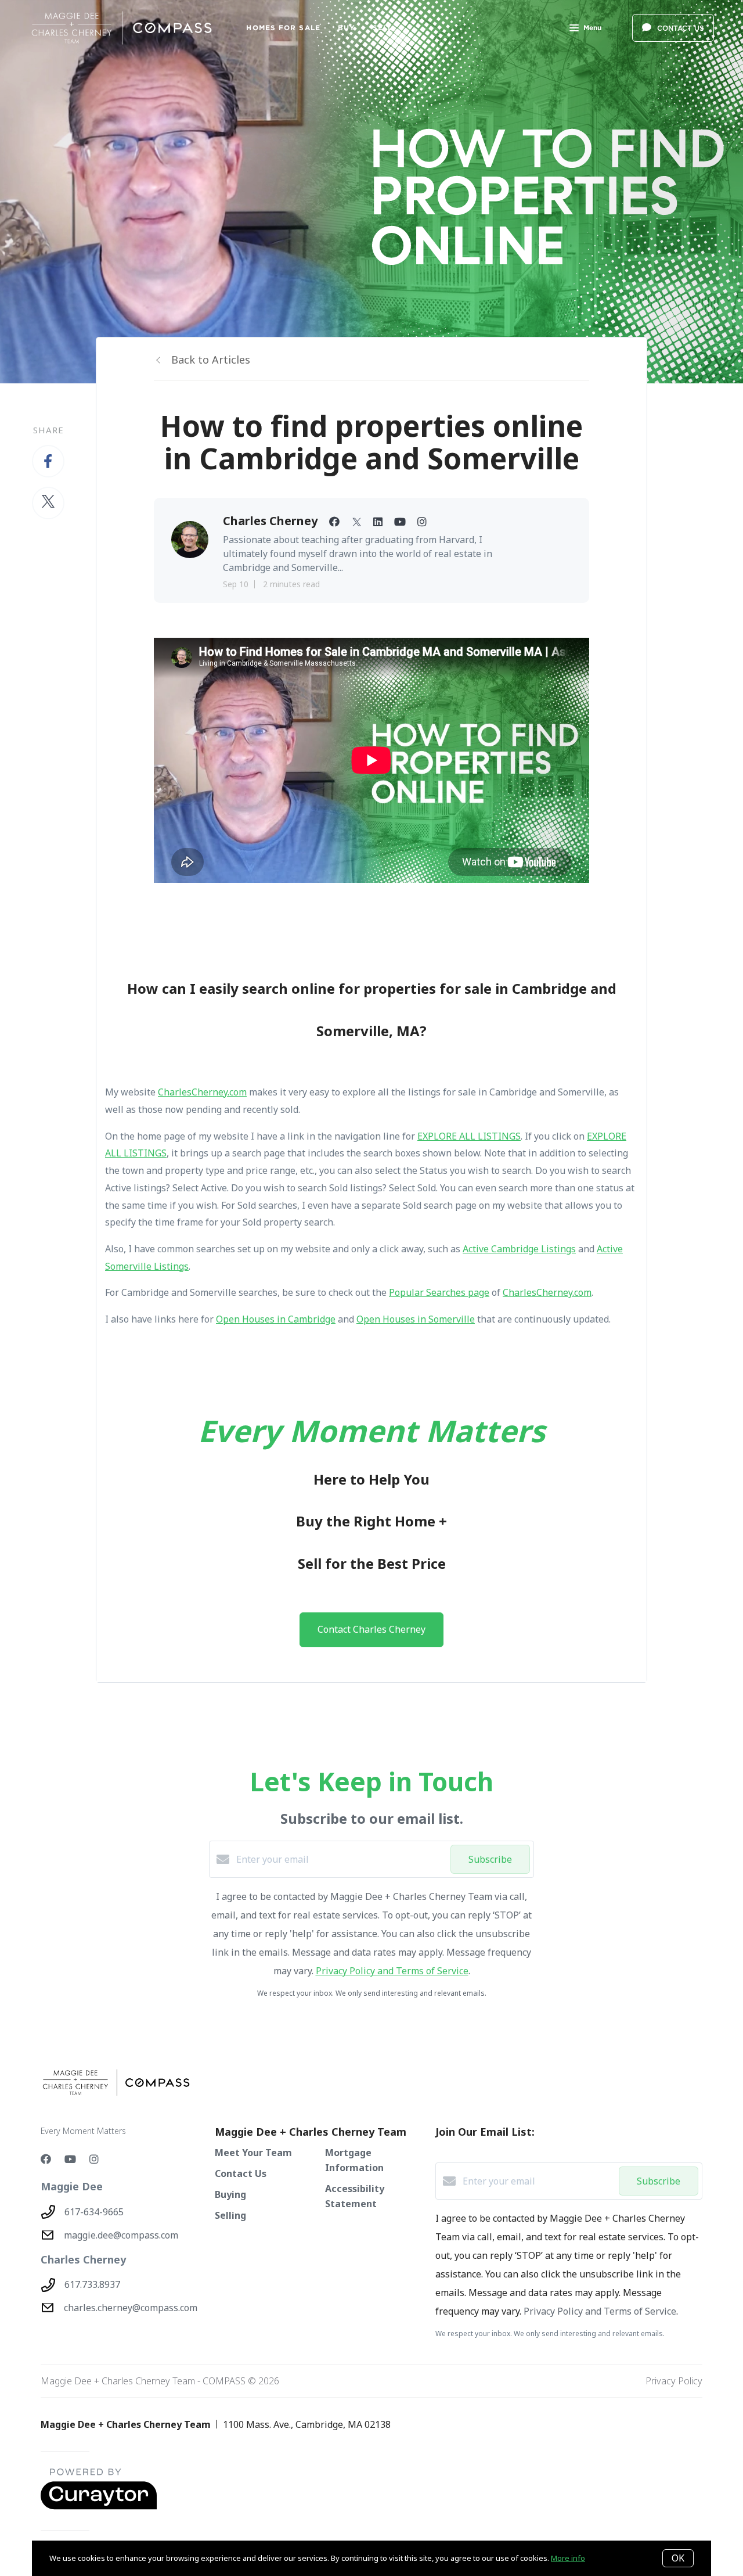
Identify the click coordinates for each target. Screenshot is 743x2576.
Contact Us (241, 2173)
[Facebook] (46, 2159)
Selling (230, 2215)
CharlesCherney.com (202, 1092)
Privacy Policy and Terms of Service (392, 1971)
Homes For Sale (283, 28)
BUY (347, 28)
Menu (592, 28)
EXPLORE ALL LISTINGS (469, 1136)
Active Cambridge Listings (519, 1249)
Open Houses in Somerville (416, 1319)
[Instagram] (94, 2159)
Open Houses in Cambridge (276, 1319)
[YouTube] (70, 2159)
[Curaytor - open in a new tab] (99, 2507)
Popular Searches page (439, 1292)
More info (568, 2558)
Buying (230, 2194)
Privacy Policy (674, 2381)
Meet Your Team (253, 2153)
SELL (383, 28)
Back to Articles (211, 360)
